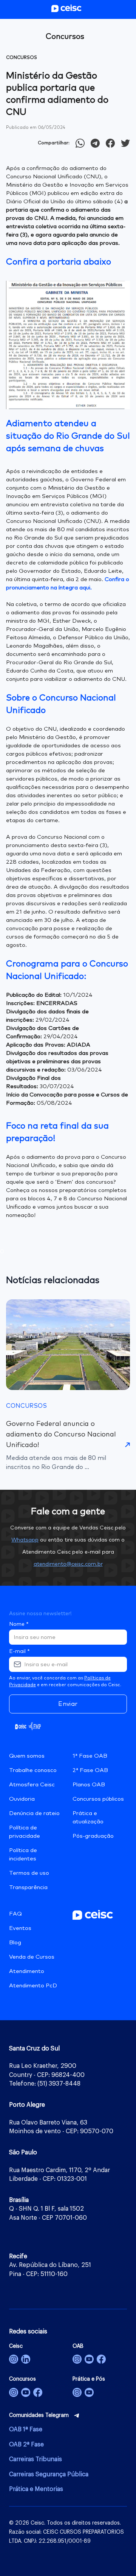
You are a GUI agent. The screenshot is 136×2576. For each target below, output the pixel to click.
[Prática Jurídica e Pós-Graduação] (89, 2392)
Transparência (28, 1887)
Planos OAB (89, 1785)
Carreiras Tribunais (36, 2459)
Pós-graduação (93, 1836)
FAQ (15, 1914)
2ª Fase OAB (90, 1770)
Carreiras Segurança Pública (49, 2474)
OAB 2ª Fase (26, 2445)
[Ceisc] (14, 2359)
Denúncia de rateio (34, 1813)
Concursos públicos (98, 1799)
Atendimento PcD (33, 1986)
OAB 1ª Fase (26, 2429)
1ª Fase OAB (90, 1756)
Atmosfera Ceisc (32, 1785)
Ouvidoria (22, 1799)
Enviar (68, 1704)
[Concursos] (14, 2392)
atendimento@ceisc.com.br (68, 1564)
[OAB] (77, 2359)
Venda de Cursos (32, 1957)
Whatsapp (25, 1540)
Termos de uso (29, 1873)
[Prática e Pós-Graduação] (77, 2392)
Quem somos (27, 1756)
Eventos (20, 1928)
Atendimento (27, 1971)
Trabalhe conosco (33, 1770)
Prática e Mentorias (36, 2489)
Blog (15, 1943)
